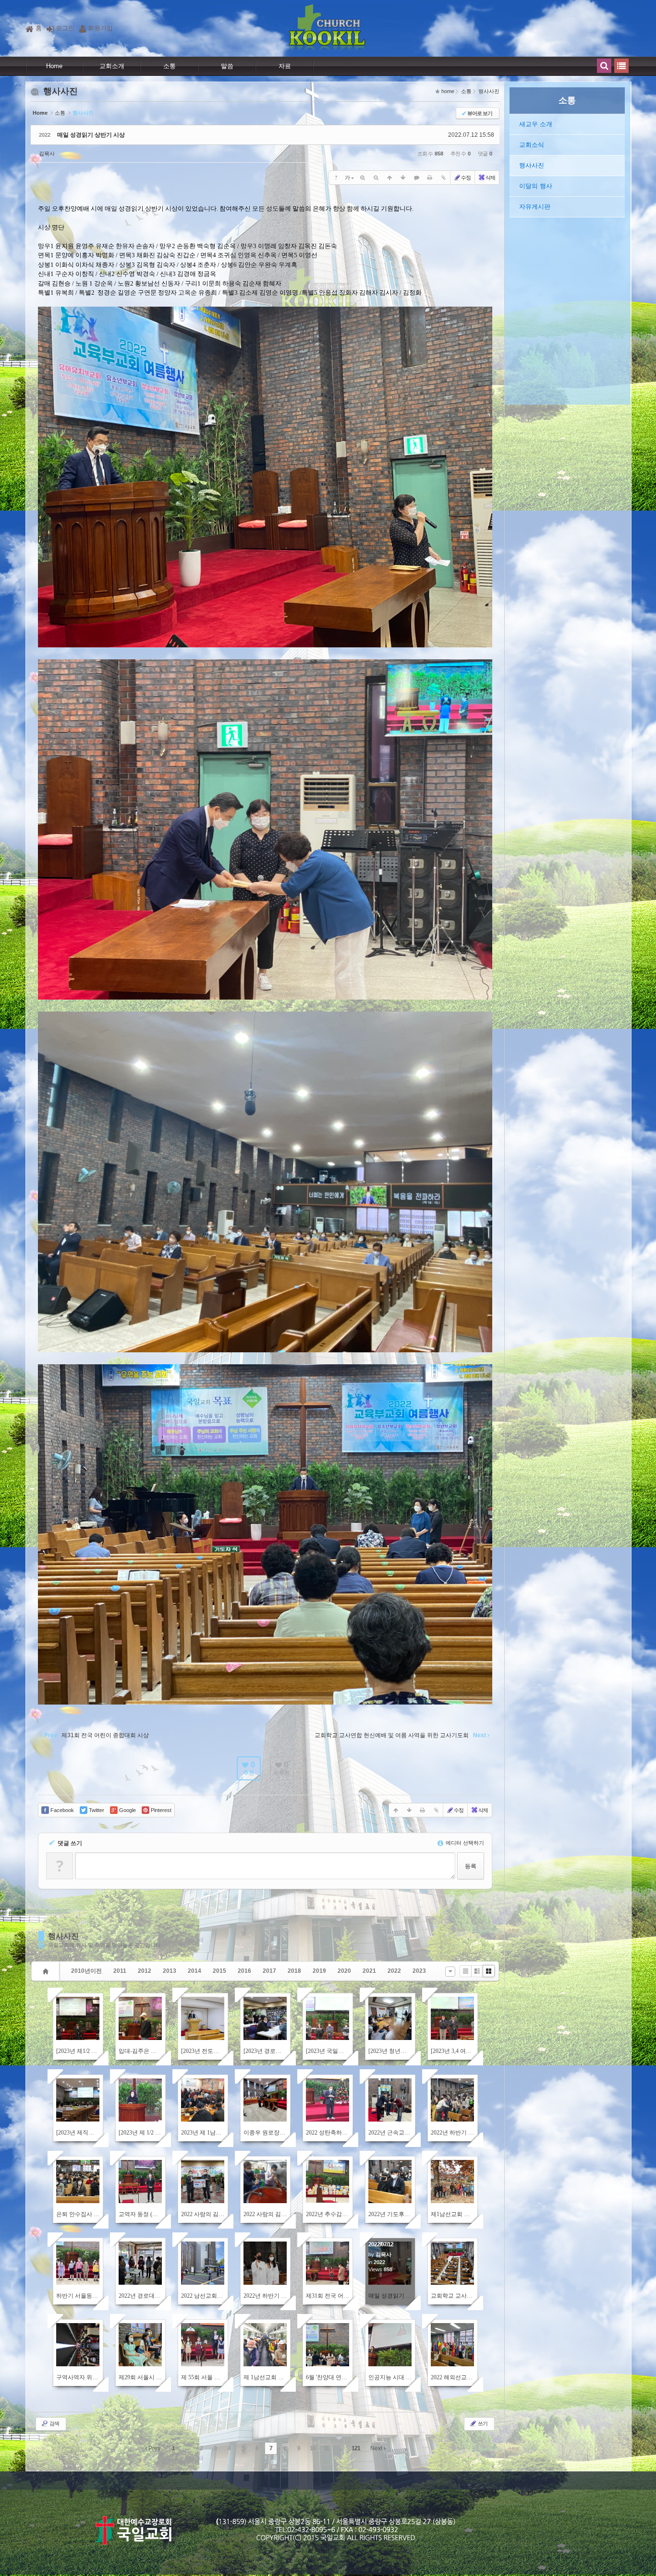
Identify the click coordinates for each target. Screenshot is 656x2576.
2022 (394, 1971)
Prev (154, 2448)
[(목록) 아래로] (403, 178)
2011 (120, 1971)
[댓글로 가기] (416, 178)
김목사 (47, 154)
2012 (145, 1971)
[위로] (389, 178)
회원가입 (100, 28)
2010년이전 (86, 1971)
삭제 (490, 178)
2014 (194, 1971)
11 (326, 2448)
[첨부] (443, 178)
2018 (294, 1971)
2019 (319, 1971)
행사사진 (63, 1936)
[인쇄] (430, 178)
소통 (170, 66)
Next (377, 2448)
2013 (170, 1971)
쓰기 (482, 2423)
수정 (466, 178)
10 (313, 2448)
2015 (219, 1971)
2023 (419, 1971)
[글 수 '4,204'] (47, 1971)
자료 (285, 66)
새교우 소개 (536, 124)
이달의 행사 (536, 186)
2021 (369, 1971)
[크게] (363, 178)
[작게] (376, 178)
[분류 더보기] (450, 1972)
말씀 (227, 66)
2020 (344, 1971)
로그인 (65, 28)
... (187, 2448)
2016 (244, 1971)
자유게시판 (535, 207)
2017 (269, 1971)
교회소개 (112, 66)
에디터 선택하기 (464, 1843)
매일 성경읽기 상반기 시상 (91, 135)
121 (356, 2448)
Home (54, 66)
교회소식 (532, 145)
